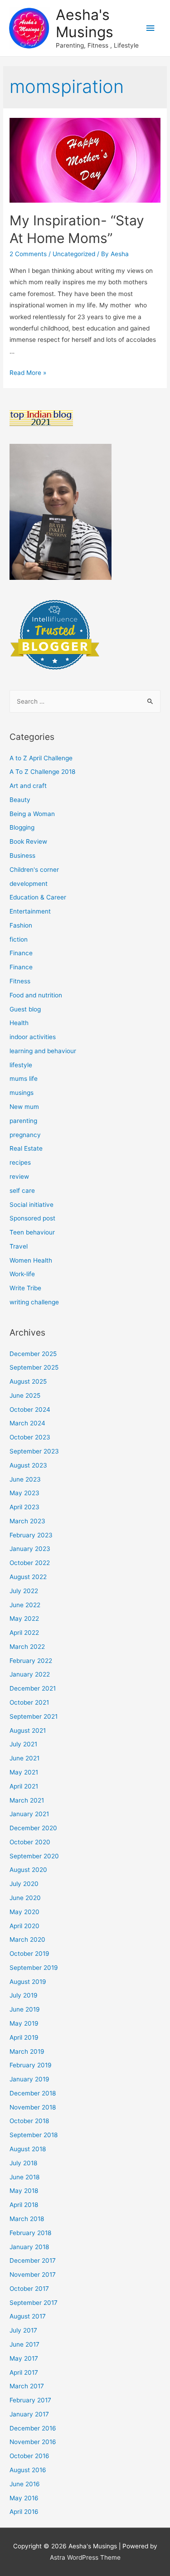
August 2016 (28, 2470)
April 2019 (24, 2037)
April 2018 (24, 2205)
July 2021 (23, 1744)
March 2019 (27, 2051)
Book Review (28, 841)
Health (19, 1023)
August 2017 (28, 2316)
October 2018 (29, 2121)
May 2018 (24, 2191)
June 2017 (24, 2344)
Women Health (31, 1260)
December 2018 (33, 2093)
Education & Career (38, 897)
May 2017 (24, 2358)
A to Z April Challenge (41, 758)
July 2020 (24, 1884)
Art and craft (28, 786)
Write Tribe (25, 1288)
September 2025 (34, 1367)
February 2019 (31, 2065)
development (29, 884)
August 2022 (28, 1577)
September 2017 (34, 2303)
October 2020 (30, 1842)
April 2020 (24, 1926)
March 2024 (27, 1423)
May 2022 (24, 1619)
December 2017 (33, 2260)
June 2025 (25, 1395)
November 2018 (33, 2107)
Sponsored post (32, 1218)
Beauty (20, 800)
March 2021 (27, 1800)
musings (22, 1093)
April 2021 (24, 1786)
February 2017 (30, 2400)
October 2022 (30, 1563)
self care (22, 1191)
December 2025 (33, 1354)
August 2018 (28, 2149)
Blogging (22, 827)
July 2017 (23, 2330)
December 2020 (33, 1828)
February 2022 (31, 1661)
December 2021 (33, 1688)
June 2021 (24, 1758)
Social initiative (32, 1205)
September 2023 (34, 1451)
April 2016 (24, 2512)
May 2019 (24, 2023)
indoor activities (33, 1037)
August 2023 (28, 1465)
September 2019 (34, 1968)
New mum (24, 1107)
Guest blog (25, 1009)
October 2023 (30, 1437)
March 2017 (27, 2386)
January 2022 (30, 1674)
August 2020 (28, 1870)
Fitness (20, 981)
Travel (19, 1246)
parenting (23, 1121)
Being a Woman (32, 814)
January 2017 (29, 2414)
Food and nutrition (36, 995)
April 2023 (24, 1507)
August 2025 (28, 1381)
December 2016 (33, 2428)
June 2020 (25, 1898)
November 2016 (33, 2442)
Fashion (21, 925)
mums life (24, 1079)
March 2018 (27, 2219)
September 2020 (34, 1856)
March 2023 (27, 1521)
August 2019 (28, 1982)
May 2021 (24, 1772)
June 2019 (25, 2009)
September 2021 (34, 1716)
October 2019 (29, 1954)
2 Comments (28, 254)
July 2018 (23, 2163)
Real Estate (26, 1148)
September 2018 (34, 2135)
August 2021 (28, 1730)
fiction (19, 939)
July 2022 (24, 1591)
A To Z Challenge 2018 (42, 772)
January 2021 (29, 1814)
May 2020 (24, 1912)
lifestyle (21, 1065)
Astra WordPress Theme (85, 2557)
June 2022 (25, 1605)
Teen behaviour (32, 1232)
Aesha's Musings (85, 23)
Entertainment (30, 911)
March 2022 (27, 1647)
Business (22, 855)
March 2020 (27, 1939)
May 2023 (24, 1493)
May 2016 (24, 2498)
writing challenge (34, 1302)
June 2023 (25, 1479)
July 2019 (24, 1995)
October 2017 (29, 2289)
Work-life (22, 1274)
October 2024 (30, 1410)
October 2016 (29, 2456)
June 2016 (25, 2484)
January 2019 (29, 2079)
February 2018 (30, 2233)
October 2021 (29, 1702)
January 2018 (29, 2247)
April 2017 (24, 2372)
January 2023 (30, 1549)
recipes (20, 1162)
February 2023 (31, 1535)
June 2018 (24, 2177)
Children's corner (34, 870)
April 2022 (24, 1633)
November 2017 (33, 2275)
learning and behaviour (43, 1051)
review (19, 1176)
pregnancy (25, 1135)
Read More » (28, 373)
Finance (21, 953)
